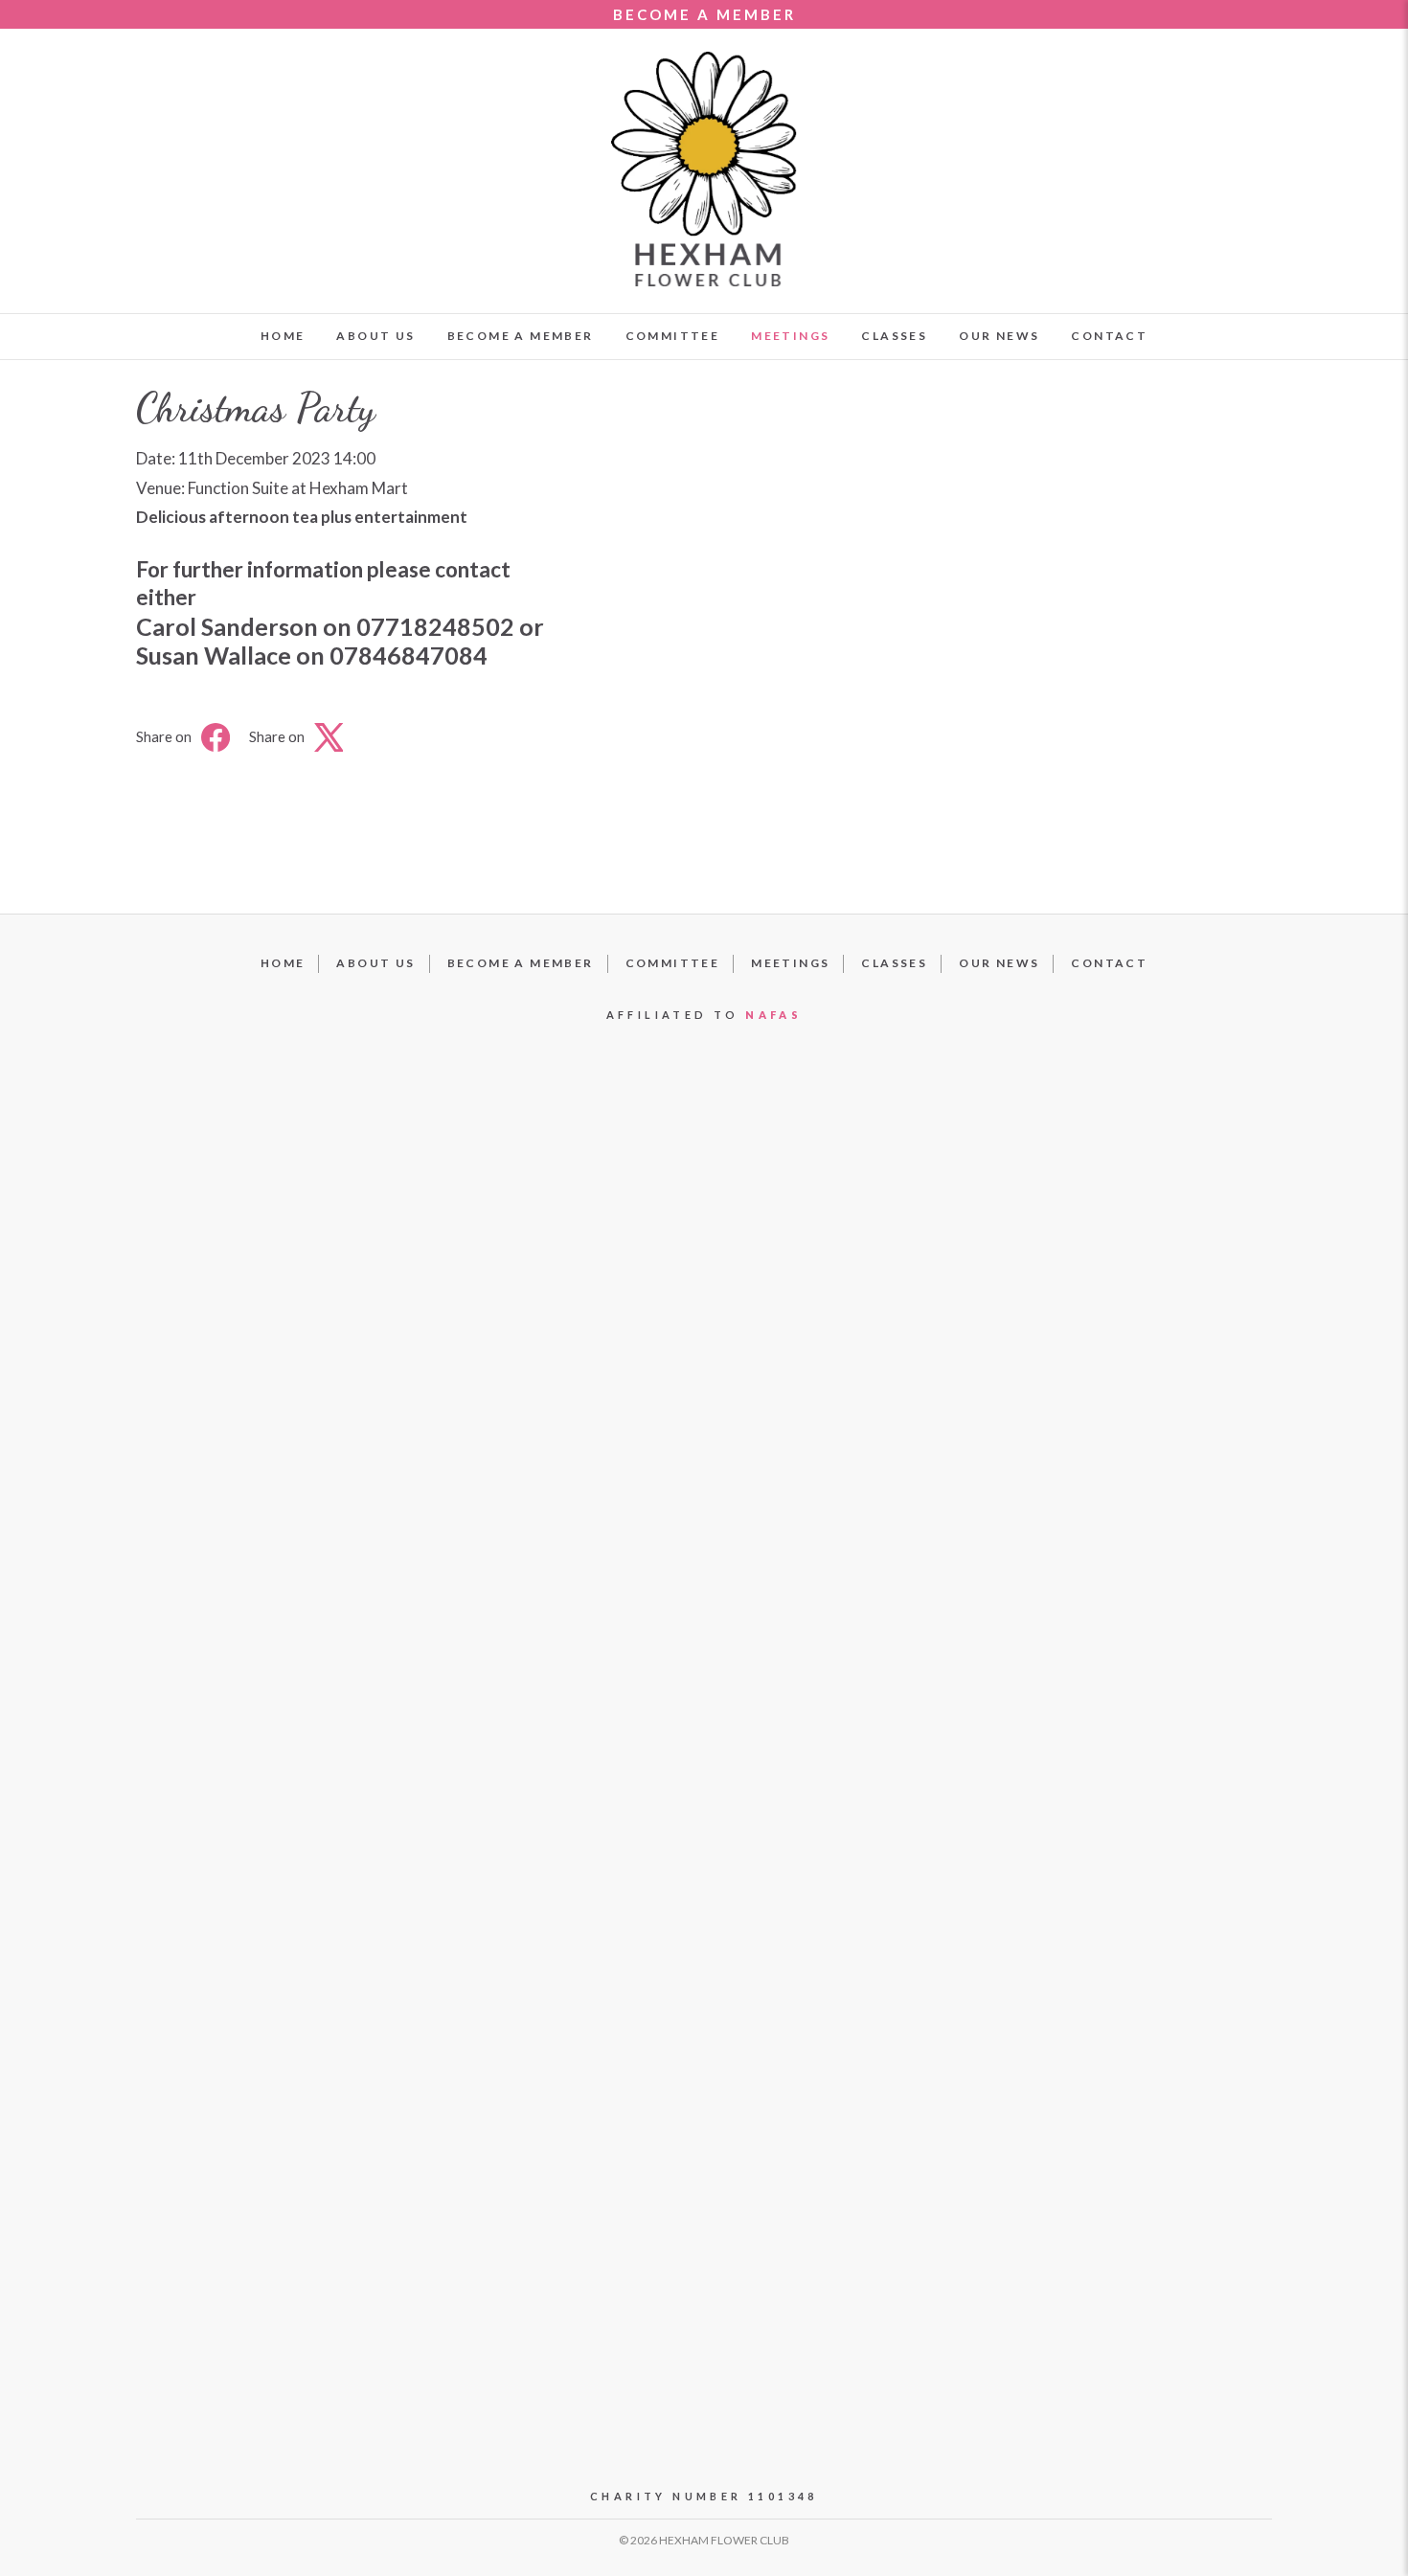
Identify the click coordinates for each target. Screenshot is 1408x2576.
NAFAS (773, 1015)
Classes (894, 336)
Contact (1109, 336)
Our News (999, 336)
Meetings (790, 336)
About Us (375, 336)
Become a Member (521, 336)
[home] (704, 169)
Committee (673, 336)
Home (283, 336)
